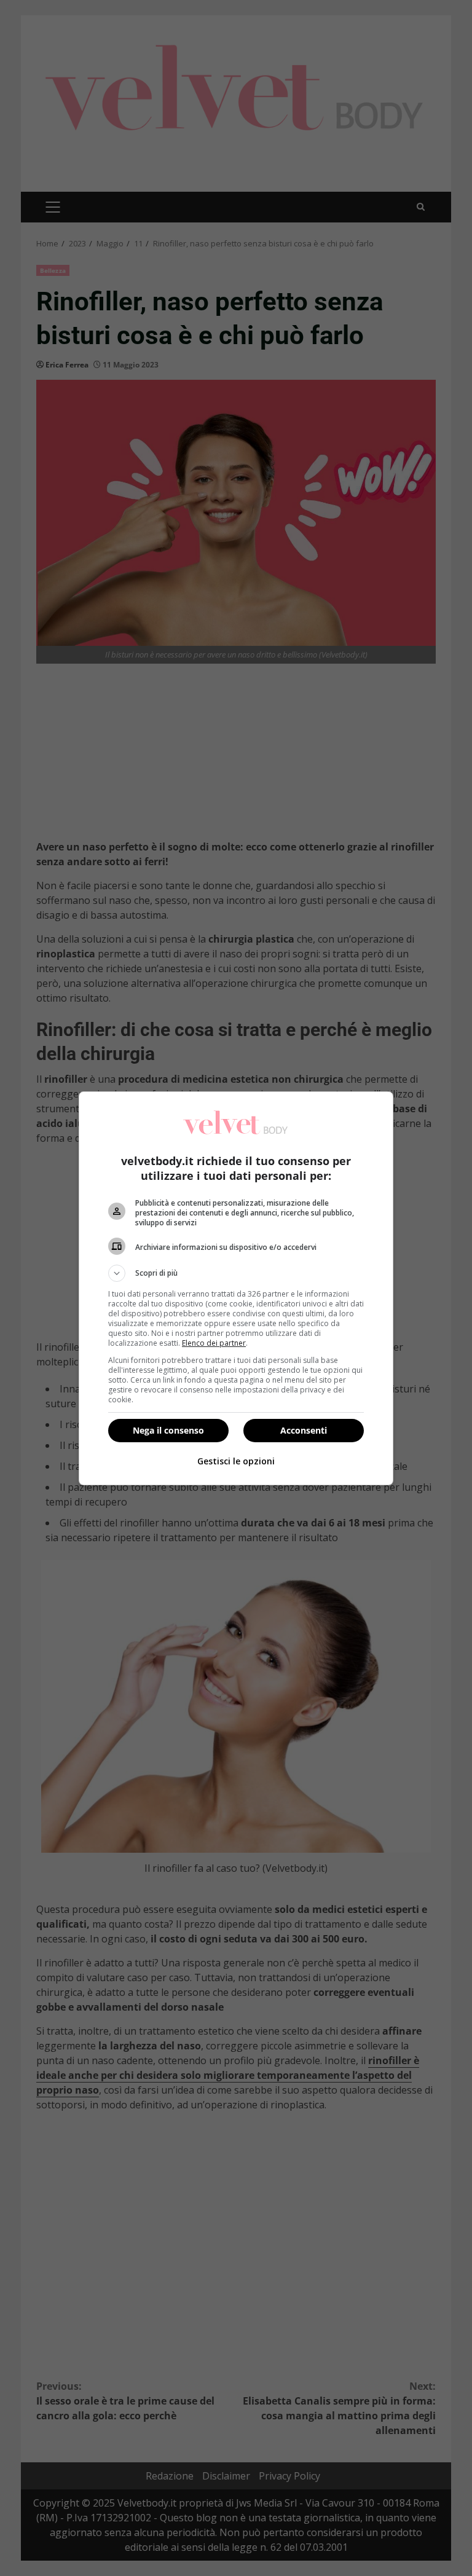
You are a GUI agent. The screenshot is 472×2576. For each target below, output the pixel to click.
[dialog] (236, 1288)
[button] (236, 1273)
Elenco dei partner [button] (214, 1343)
